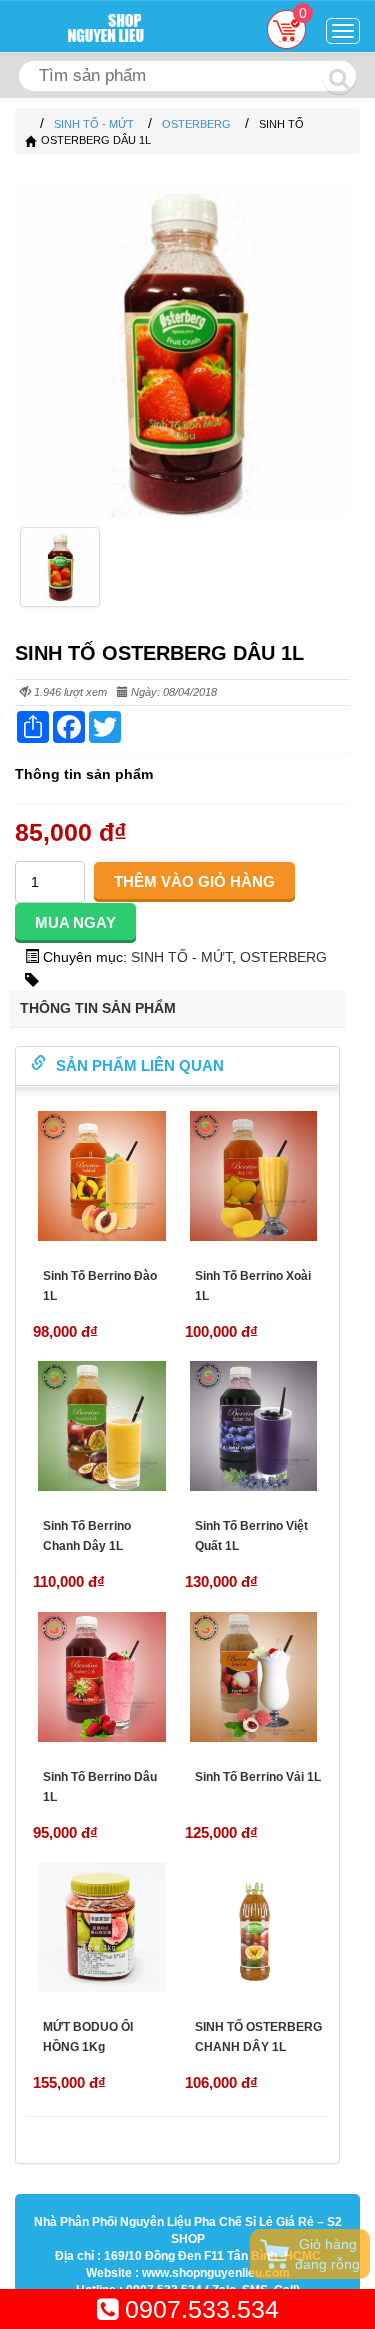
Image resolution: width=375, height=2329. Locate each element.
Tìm (339, 77)
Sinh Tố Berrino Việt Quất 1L (251, 1536)
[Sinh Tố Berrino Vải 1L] (254, 1677)
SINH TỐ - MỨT (181, 957)
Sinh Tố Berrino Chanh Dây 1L (87, 1536)
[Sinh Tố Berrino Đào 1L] (102, 1176)
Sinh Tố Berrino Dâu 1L (100, 1787)
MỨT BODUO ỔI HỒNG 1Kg (88, 2037)
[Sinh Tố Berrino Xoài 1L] (254, 1176)
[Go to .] (30, 124)
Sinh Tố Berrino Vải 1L (258, 1777)
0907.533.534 (198, 2309)
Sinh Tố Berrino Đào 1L (100, 1286)
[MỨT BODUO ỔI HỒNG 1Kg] (102, 1927)
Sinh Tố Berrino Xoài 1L (253, 1286)
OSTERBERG (283, 957)
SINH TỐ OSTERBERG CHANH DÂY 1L (258, 2037)
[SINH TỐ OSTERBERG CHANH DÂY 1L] (254, 1927)
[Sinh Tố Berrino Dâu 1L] (102, 1677)
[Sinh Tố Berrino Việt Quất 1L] (254, 1426)
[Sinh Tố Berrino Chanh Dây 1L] (102, 1426)
